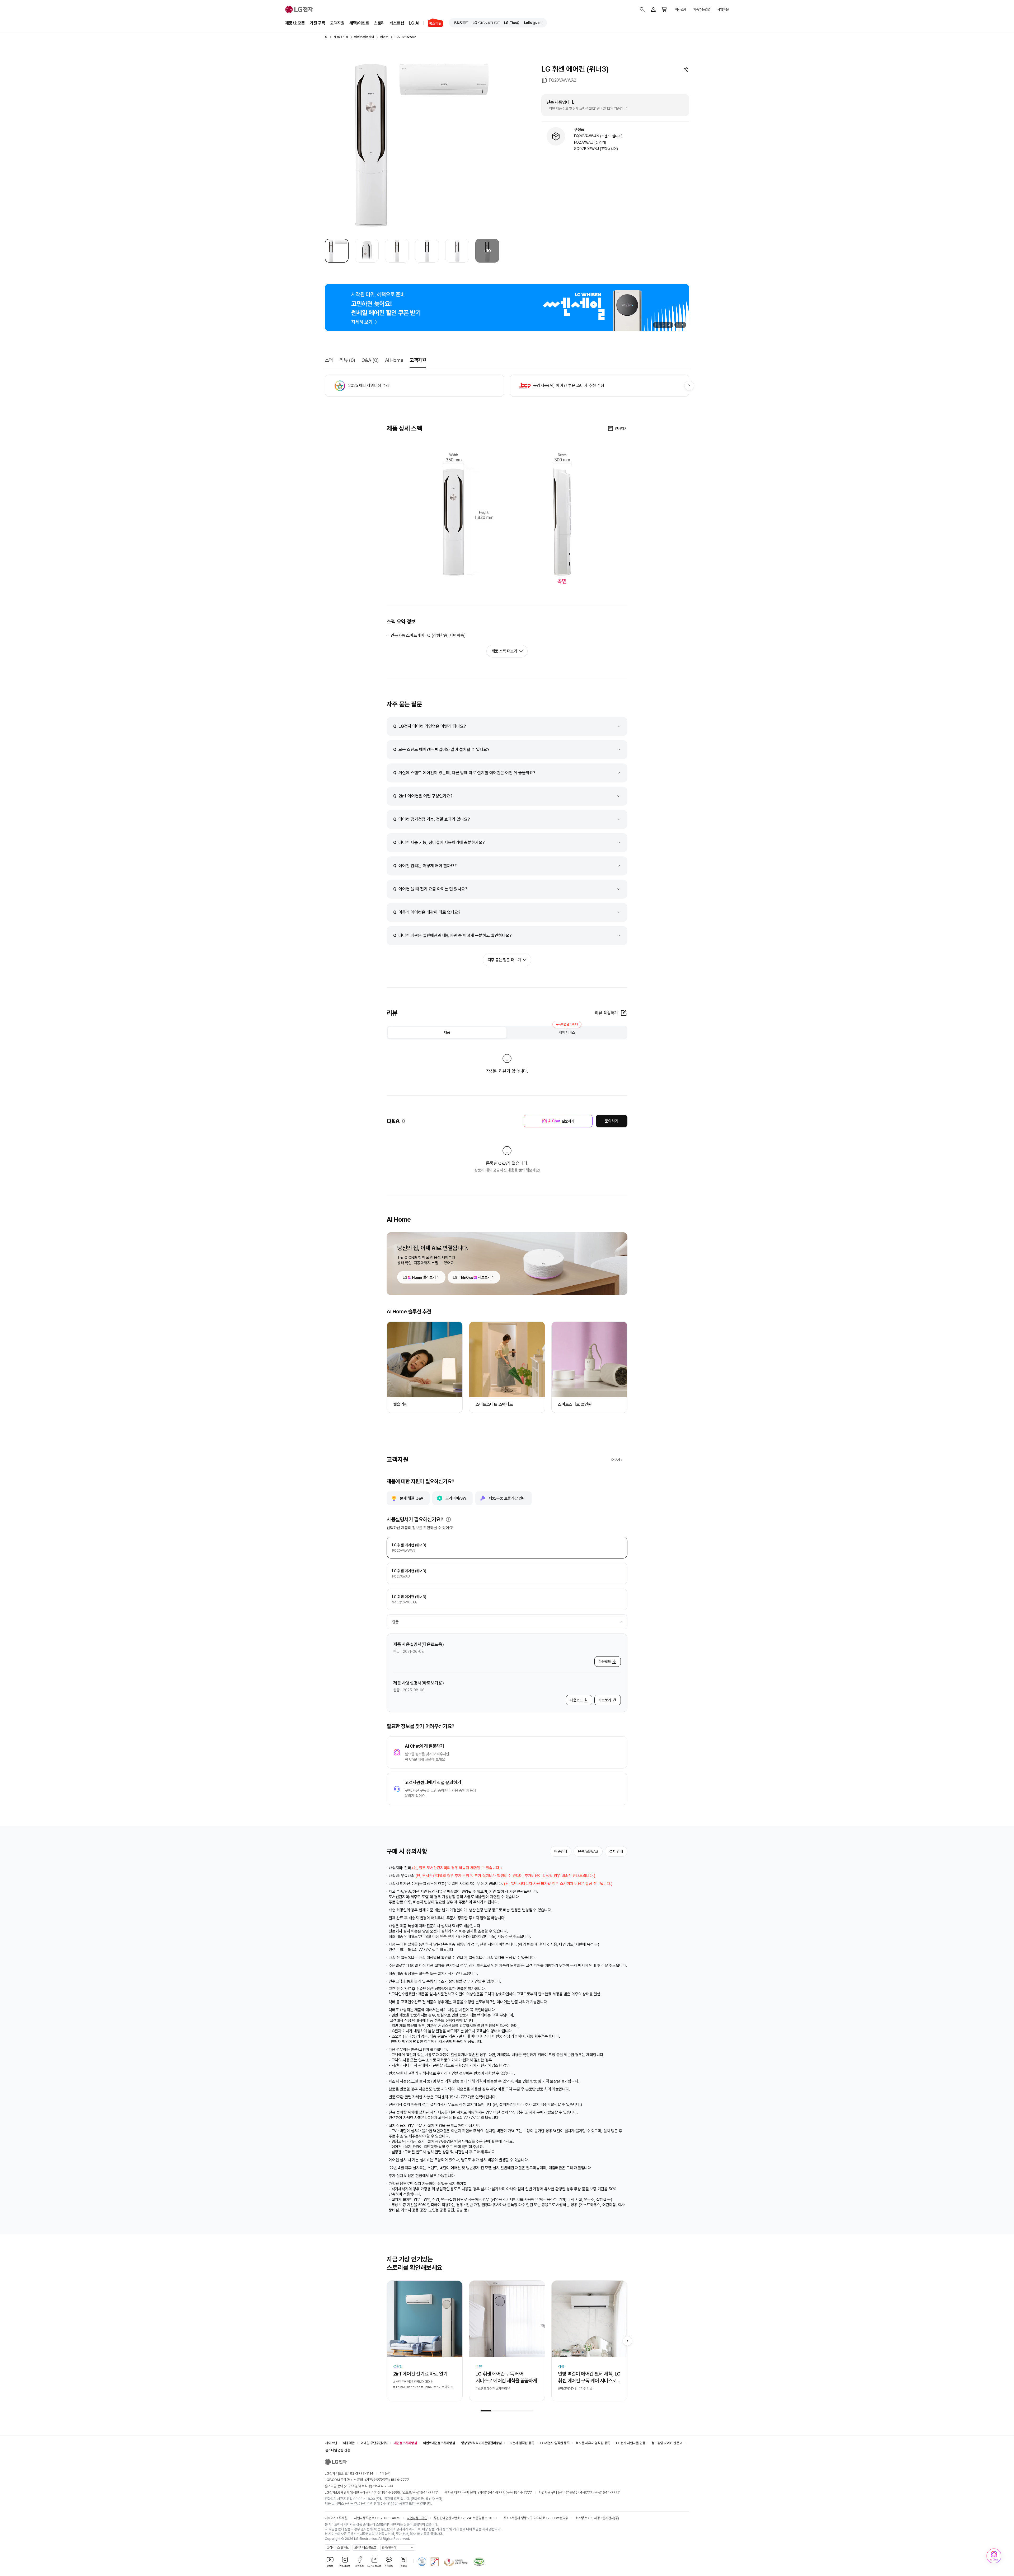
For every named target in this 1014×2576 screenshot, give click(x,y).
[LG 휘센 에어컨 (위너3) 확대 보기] (412, 145)
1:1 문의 (385, 2245)
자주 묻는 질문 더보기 (504, 960)
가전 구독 (318, 23)
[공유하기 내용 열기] (686, 69)
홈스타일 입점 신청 (338, 2221)
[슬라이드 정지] (656, 325)
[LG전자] (299, 10)
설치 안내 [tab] (616, 1851)
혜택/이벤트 (359, 23)
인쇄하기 (621, 428)
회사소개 (681, 9)
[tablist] (507, 1033)
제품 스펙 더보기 (504, 651)
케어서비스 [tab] (567, 1031)
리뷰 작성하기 (606, 1013)
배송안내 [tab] (561, 1851)
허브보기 (484, 1277)
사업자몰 (723, 9)
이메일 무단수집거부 (374, 2214)
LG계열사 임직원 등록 (555, 2214)
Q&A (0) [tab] (370, 360)
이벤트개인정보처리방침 (439, 2214)
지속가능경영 (702, 9)
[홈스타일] (433, 23)
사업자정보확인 (417, 2289)
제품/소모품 (295, 23)
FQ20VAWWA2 (405, 37)
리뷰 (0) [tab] (347, 360)
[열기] (448, 1519)
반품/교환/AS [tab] (588, 1851)
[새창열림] (461, 23)
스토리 (379, 23)
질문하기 (561, 1121)
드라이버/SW (456, 1498)
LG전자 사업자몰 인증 (631, 2214)
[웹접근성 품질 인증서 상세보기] (479, 2333)
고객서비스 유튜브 (338, 2319)
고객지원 (337, 23)
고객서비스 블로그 (365, 2319)
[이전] (677, 325)
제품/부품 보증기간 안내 (507, 1498)
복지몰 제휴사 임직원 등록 (593, 2214)
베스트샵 (397, 23)
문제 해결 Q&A (412, 1498)
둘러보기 (429, 1277)
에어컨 (384, 37)
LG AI (414, 23)
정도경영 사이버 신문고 (667, 2214)
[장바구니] (664, 10)
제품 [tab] (447, 1033)
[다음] (683, 325)
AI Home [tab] (394, 360)
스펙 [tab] (329, 360)
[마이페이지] (653, 10)
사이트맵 (331, 2214)
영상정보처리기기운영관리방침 (481, 2214)
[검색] (642, 10)
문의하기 (611, 1121)
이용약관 (349, 2214)
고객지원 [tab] (418, 360)
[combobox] (507, 1622)
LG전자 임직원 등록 (521, 2214)
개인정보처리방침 (405, 2214)
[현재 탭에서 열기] (507, 307)
